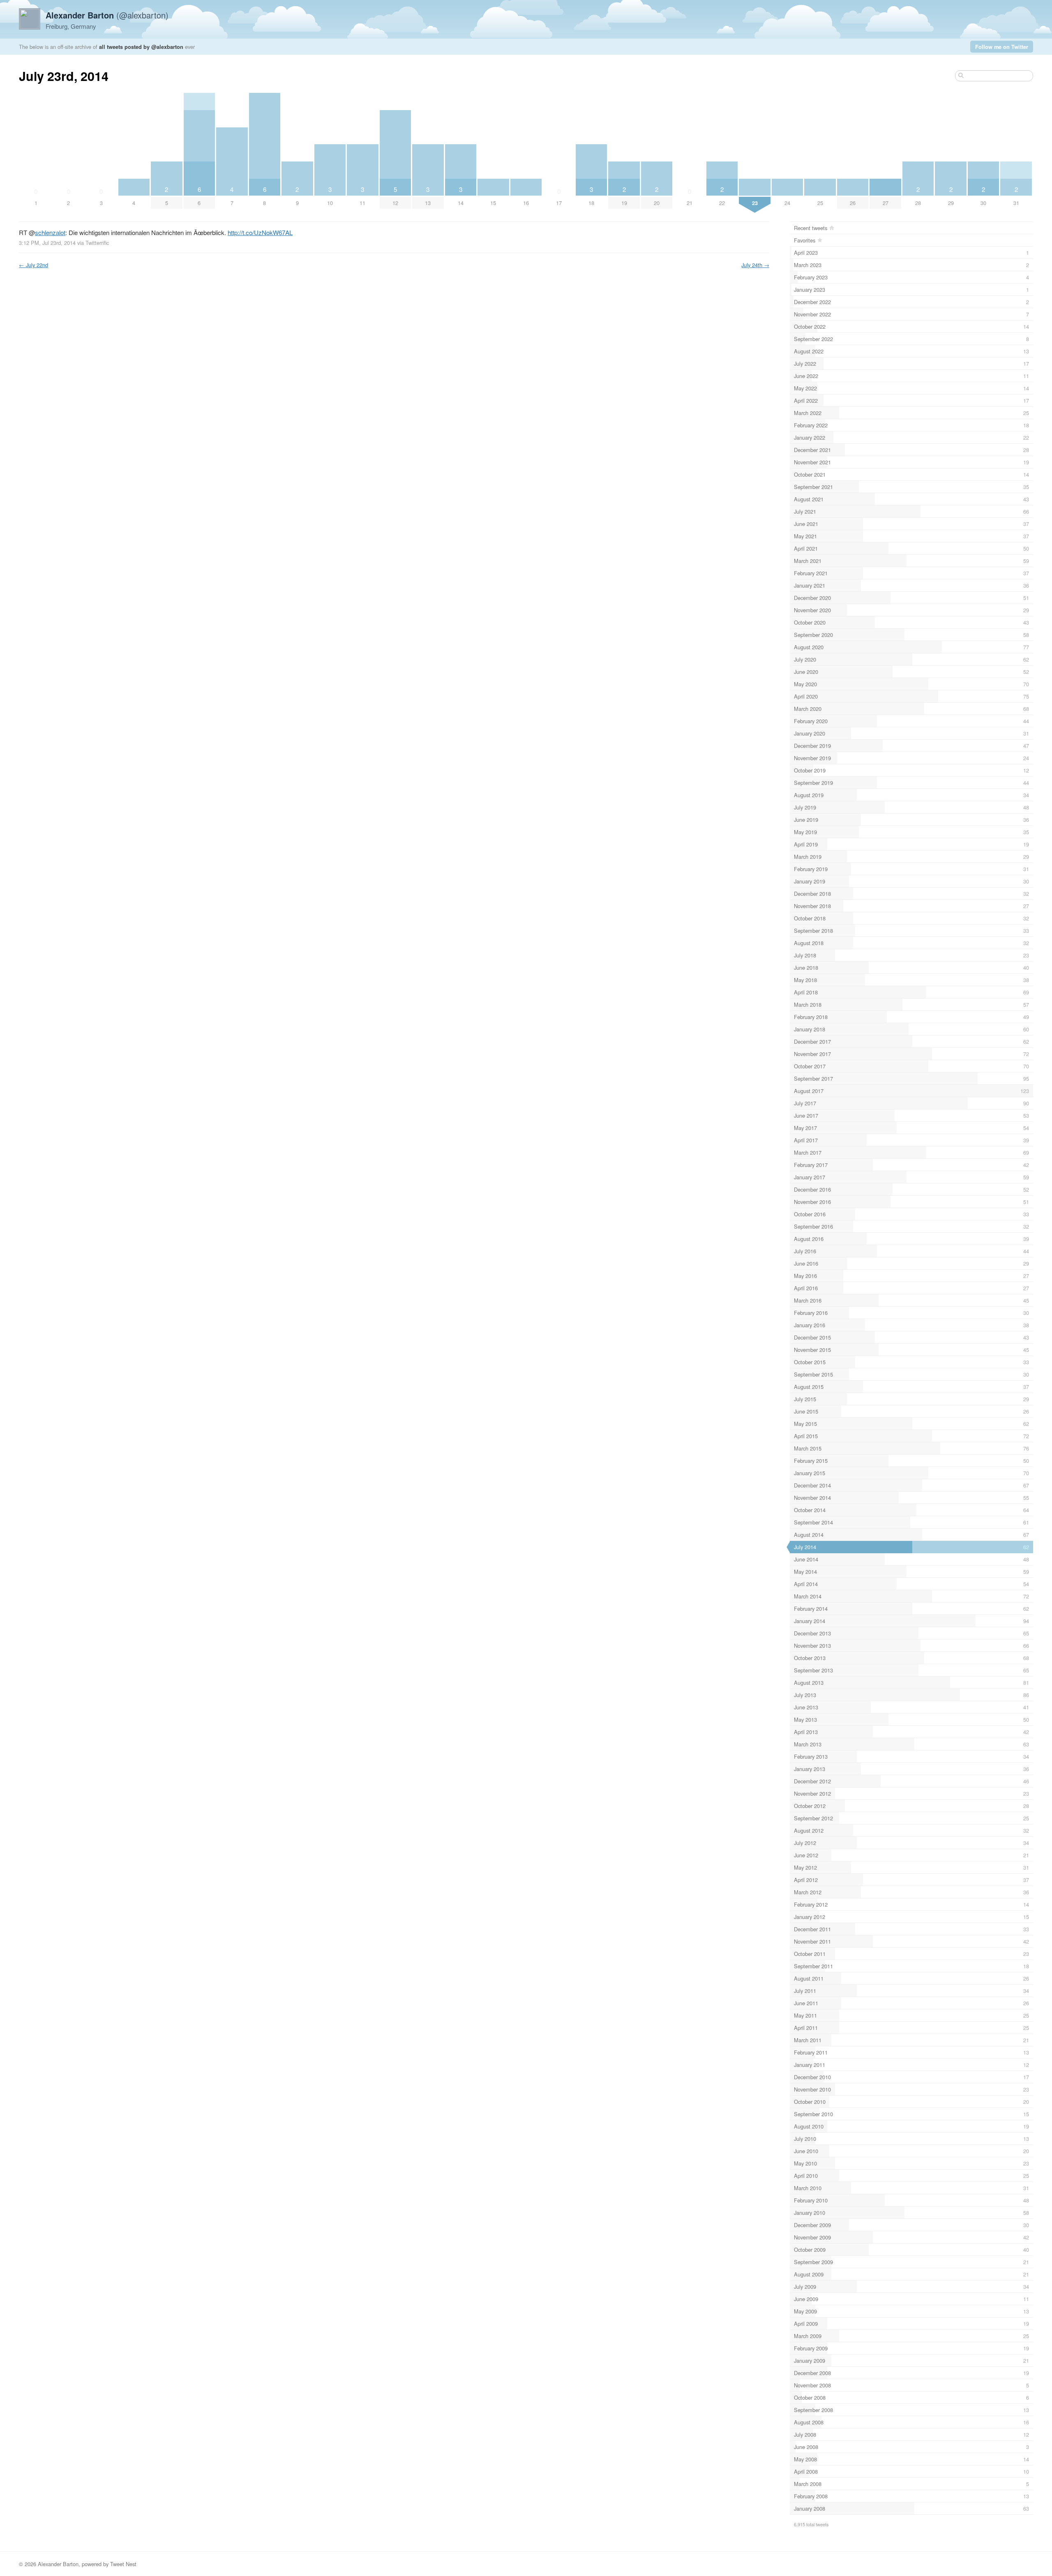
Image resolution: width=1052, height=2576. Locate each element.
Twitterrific (97, 243)
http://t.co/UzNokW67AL (260, 232)
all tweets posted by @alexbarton (141, 47)
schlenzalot (50, 232)
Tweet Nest (123, 2564)
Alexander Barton (58, 2564)
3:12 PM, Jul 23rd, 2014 (47, 243)
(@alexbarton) (107, 15)
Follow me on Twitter (1002, 47)
